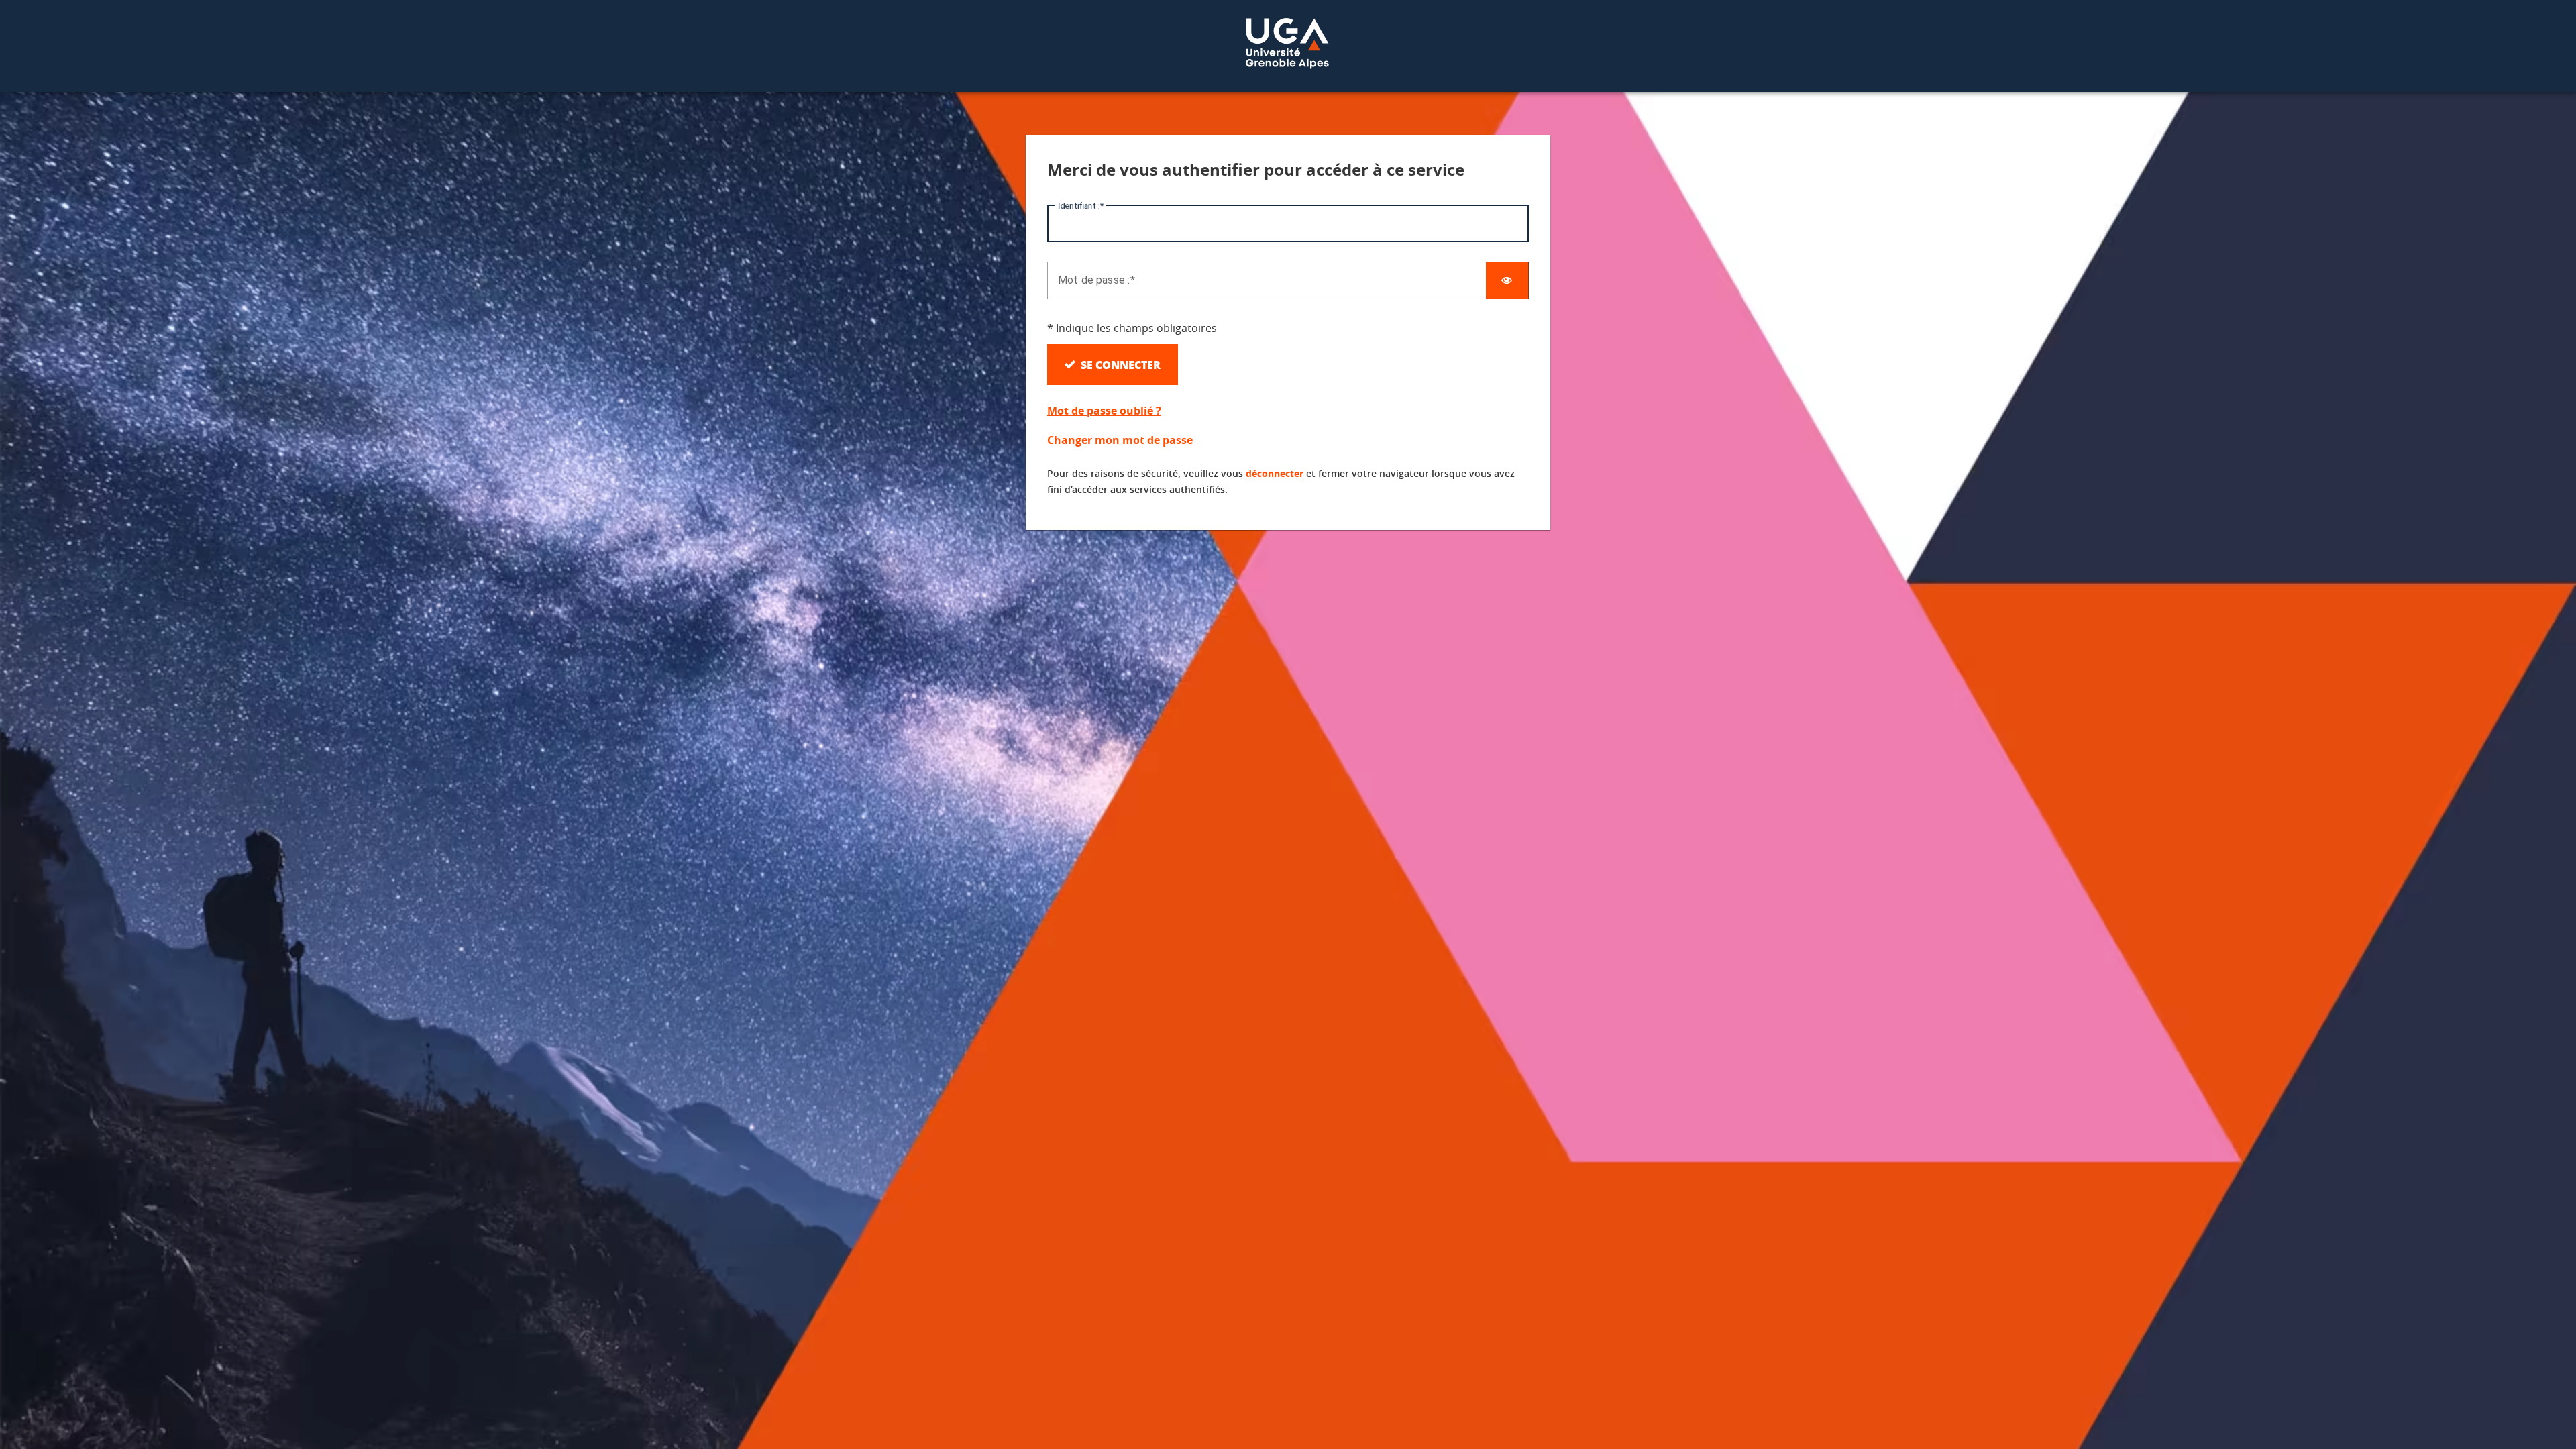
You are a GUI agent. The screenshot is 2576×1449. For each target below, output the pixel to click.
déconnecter (1275, 473)
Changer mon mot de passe (1120, 440)
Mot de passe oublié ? (1104, 411)
